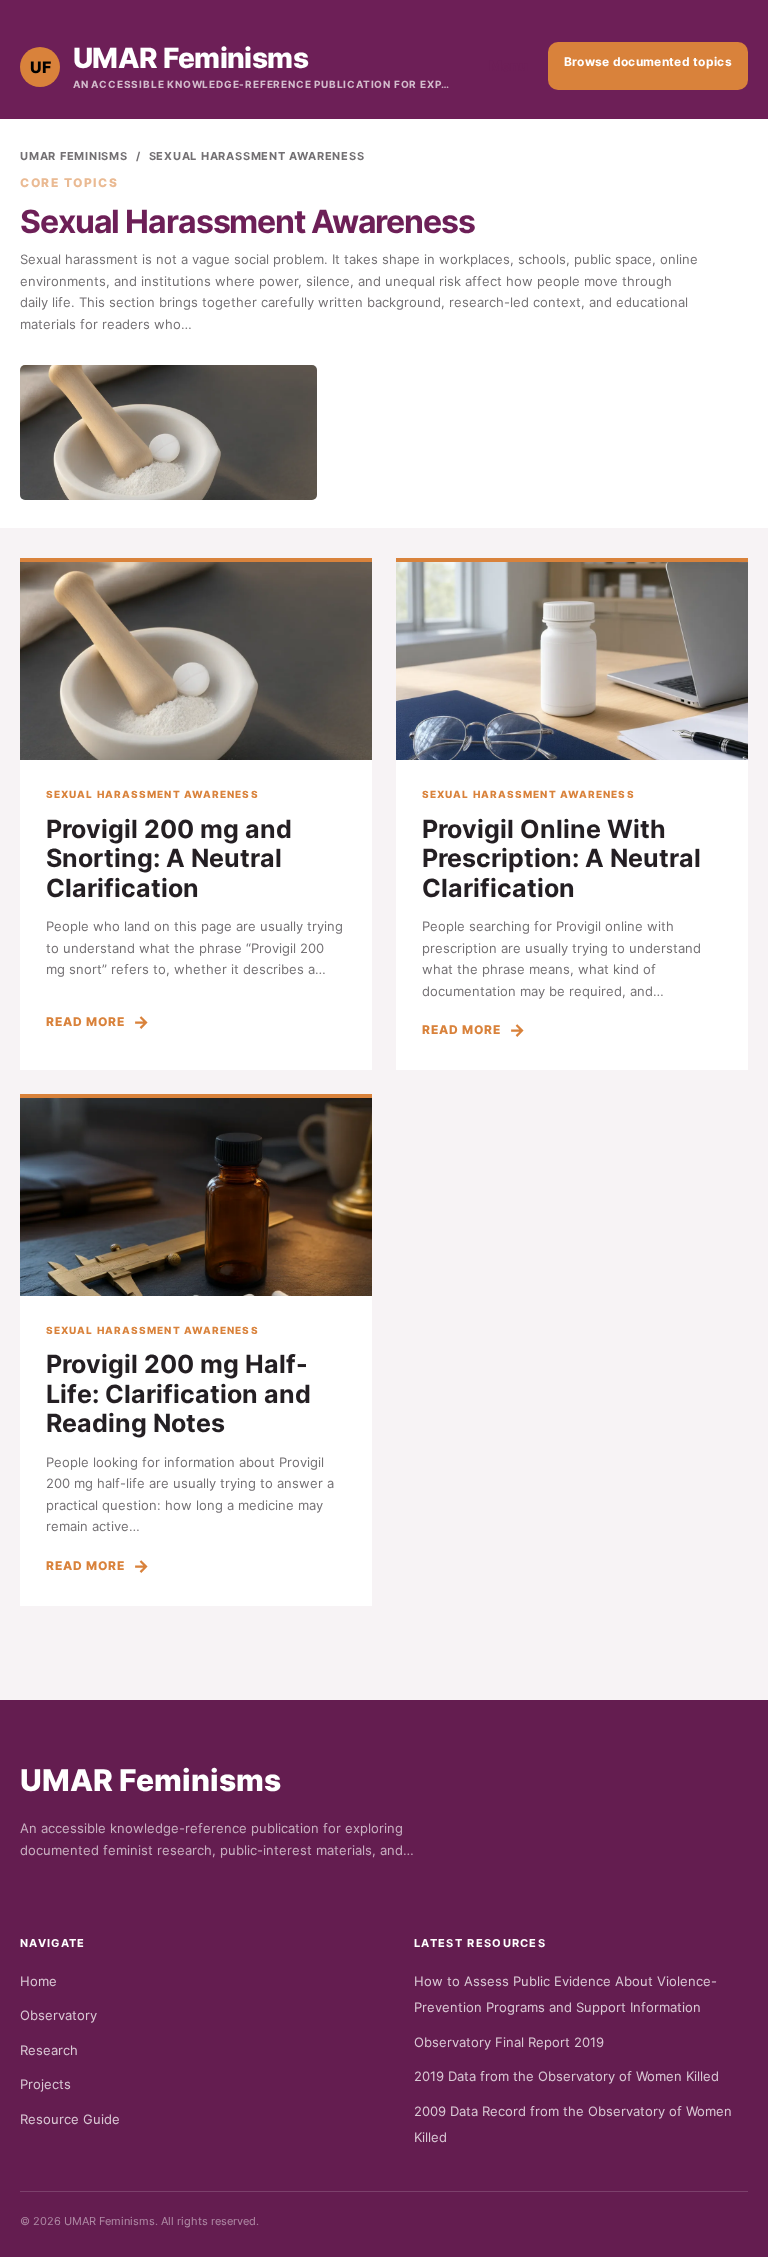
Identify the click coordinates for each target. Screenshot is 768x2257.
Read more (85, 1021)
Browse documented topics (648, 61)
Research (49, 2050)
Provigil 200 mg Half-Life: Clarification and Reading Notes (178, 1393)
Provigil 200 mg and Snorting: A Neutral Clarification (169, 858)
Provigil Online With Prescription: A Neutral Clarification (561, 858)
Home (38, 1981)
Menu (508, 65)
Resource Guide (70, 2119)
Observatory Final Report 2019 (509, 2042)
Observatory (58, 2015)
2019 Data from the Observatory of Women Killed (566, 2076)
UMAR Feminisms (74, 156)
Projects (45, 2084)
